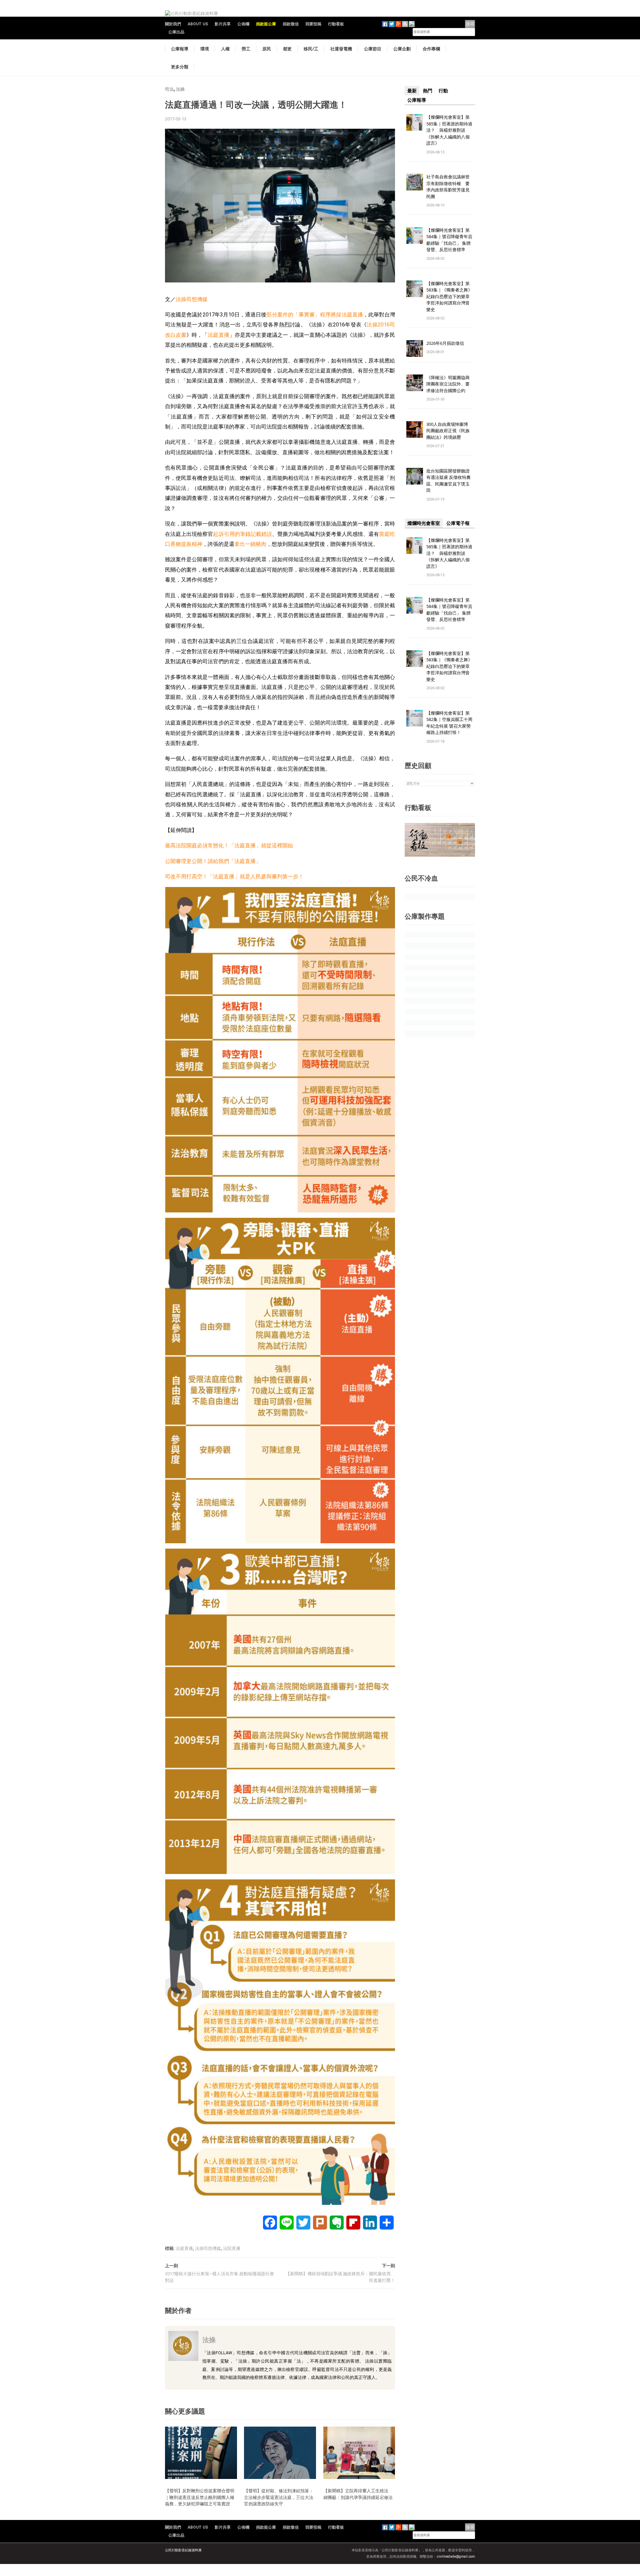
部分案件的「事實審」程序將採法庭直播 (314, 315)
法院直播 (232, 2248)
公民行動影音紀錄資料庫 (183, 2550)
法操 (180, 89)
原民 (267, 49)
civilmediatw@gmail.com (456, 2556)
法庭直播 (218, 335)
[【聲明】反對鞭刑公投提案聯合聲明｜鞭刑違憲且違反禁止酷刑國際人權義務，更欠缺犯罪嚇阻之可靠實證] (201, 2452)
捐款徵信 (291, 24)
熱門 (428, 91)
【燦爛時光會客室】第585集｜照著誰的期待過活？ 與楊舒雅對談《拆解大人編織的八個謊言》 (449, 130)
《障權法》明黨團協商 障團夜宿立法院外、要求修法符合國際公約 (450, 384)
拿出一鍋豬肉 (250, 544)
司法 (169, 89)
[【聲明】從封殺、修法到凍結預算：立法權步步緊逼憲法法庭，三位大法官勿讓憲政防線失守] (280, 2452)
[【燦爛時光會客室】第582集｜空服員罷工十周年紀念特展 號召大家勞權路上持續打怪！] (415, 718)
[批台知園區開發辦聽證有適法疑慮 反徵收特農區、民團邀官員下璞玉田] (415, 476)
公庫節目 (373, 49)
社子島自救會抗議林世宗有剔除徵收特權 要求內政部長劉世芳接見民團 (448, 187)
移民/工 (311, 49)
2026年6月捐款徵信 (445, 343)
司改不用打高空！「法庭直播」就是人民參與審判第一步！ (234, 877)
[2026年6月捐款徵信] (415, 348)
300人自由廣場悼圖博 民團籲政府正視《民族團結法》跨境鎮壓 (449, 431)
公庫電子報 (458, 523)
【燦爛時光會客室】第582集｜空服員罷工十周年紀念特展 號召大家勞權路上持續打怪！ (449, 723)
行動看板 (336, 24)
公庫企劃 (402, 49)
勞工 (246, 49)
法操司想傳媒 (192, 299)
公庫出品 (176, 32)
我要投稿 (313, 24)
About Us (198, 24)
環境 (205, 49)
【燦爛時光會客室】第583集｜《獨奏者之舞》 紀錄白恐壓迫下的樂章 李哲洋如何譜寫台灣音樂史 (449, 296)
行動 (443, 91)
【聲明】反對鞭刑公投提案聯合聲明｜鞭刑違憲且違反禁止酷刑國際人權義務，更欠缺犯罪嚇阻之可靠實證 (200, 2497)
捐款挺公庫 (266, 24)
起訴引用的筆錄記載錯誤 (242, 534)
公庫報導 (180, 49)
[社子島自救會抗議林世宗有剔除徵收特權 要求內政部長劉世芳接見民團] (415, 182)
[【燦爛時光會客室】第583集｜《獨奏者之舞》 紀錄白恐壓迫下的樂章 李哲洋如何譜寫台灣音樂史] (415, 288)
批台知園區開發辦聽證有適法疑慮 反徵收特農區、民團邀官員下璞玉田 (448, 481)
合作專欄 (431, 49)
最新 (412, 91)
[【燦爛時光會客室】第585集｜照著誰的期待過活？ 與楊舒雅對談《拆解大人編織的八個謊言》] (415, 122)
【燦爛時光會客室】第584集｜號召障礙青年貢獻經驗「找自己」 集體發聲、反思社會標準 (449, 240)
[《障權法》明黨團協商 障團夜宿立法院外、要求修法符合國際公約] (415, 382)
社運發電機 (341, 49)
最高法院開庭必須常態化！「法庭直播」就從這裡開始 (229, 845)
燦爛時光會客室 (424, 523)
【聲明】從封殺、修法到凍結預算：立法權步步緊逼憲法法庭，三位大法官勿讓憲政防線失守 (279, 2497)
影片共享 (223, 24)
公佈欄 (243, 24)
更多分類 (180, 67)
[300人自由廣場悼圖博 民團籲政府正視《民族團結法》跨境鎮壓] (415, 429)
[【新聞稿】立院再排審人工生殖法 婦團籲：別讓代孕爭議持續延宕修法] (359, 2452)
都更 (287, 49)
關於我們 (173, 24)
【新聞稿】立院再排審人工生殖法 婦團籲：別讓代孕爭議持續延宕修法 (358, 2494)
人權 (225, 49)
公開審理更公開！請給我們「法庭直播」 (213, 861)
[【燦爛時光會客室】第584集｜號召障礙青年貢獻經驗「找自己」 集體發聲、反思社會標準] (415, 235)
